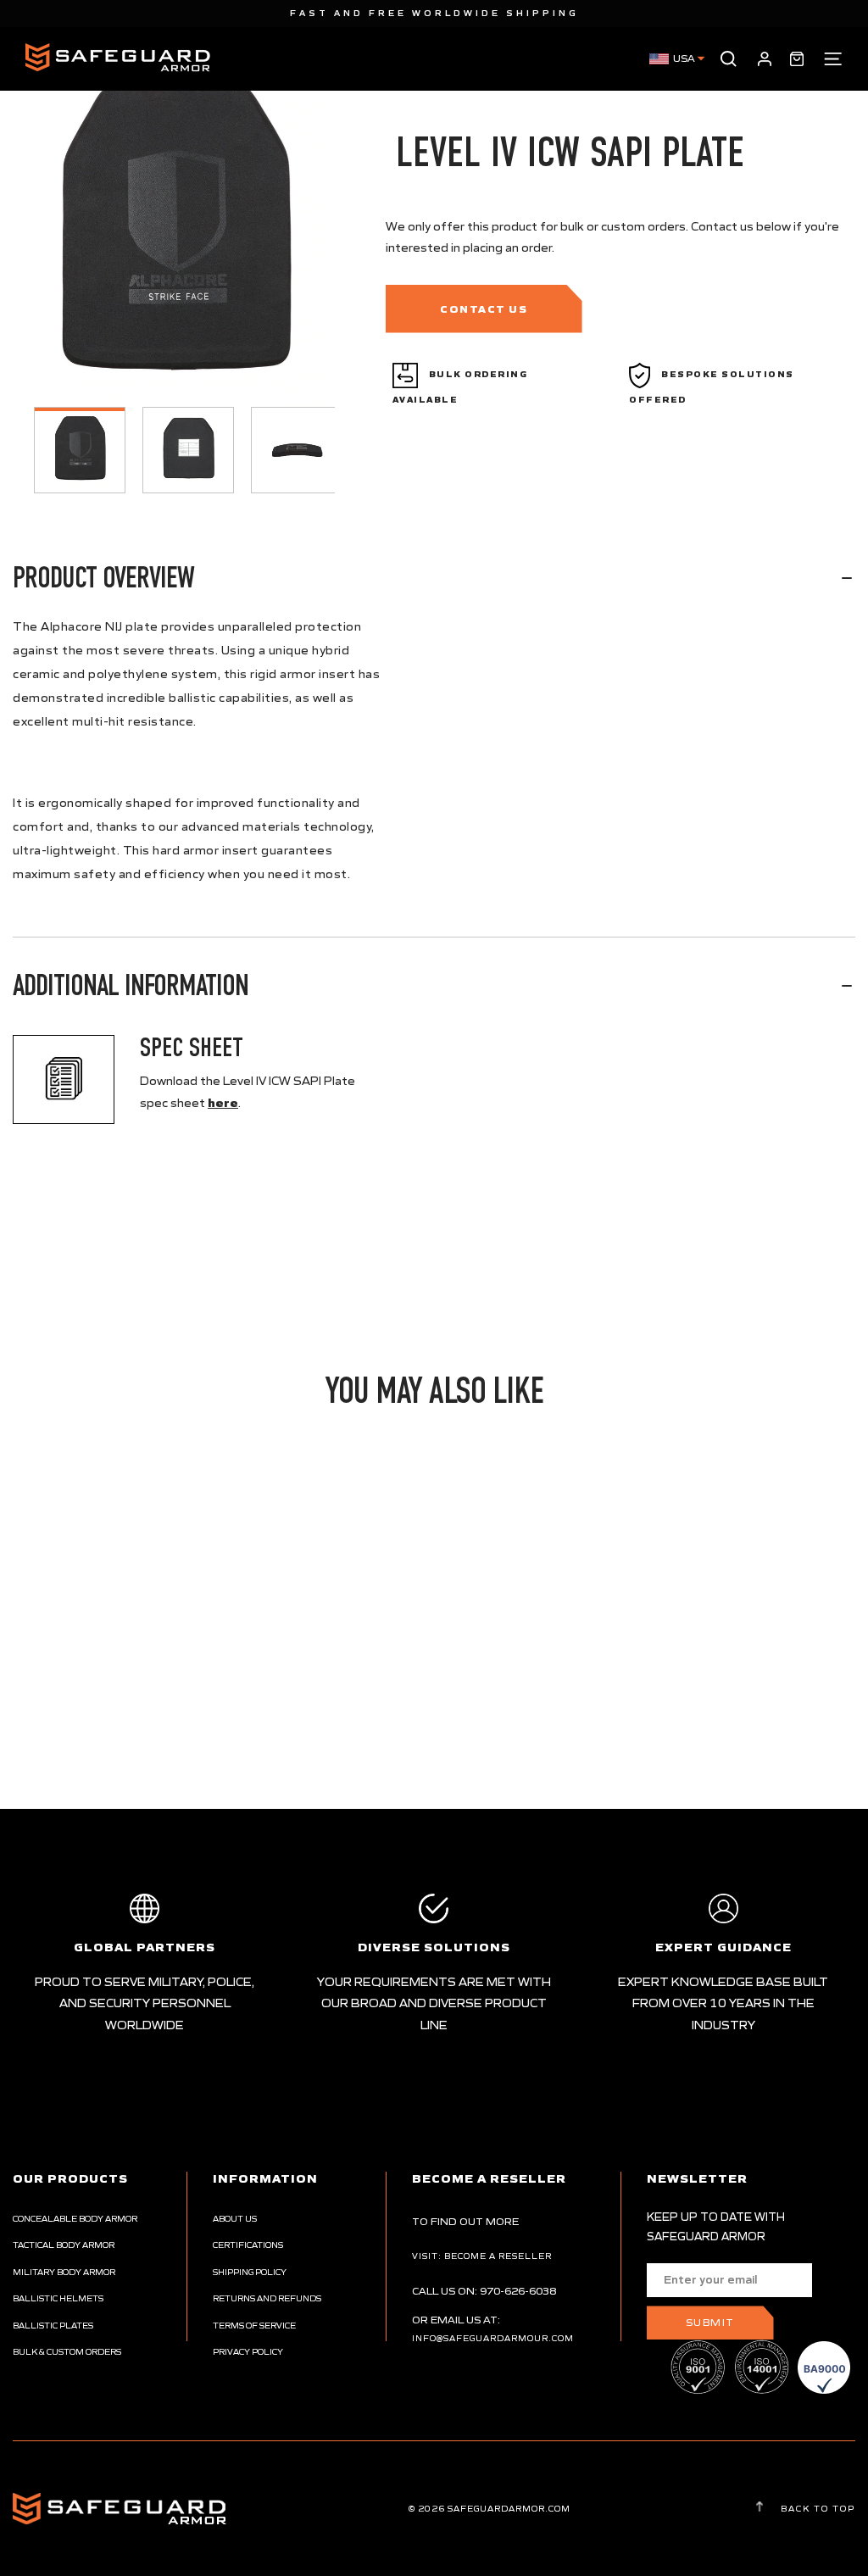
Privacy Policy (248, 2352)
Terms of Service (254, 2326)
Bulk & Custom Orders (67, 2352)
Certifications (248, 2245)
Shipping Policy (250, 2272)
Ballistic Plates (53, 2326)
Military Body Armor (64, 2272)
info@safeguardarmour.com (493, 2338)
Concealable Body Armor (75, 2219)
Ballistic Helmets (58, 2298)
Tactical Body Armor (64, 2245)
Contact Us (484, 309)
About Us (235, 2219)
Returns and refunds (267, 2298)
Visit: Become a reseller (482, 2256)
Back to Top (816, 2508)
